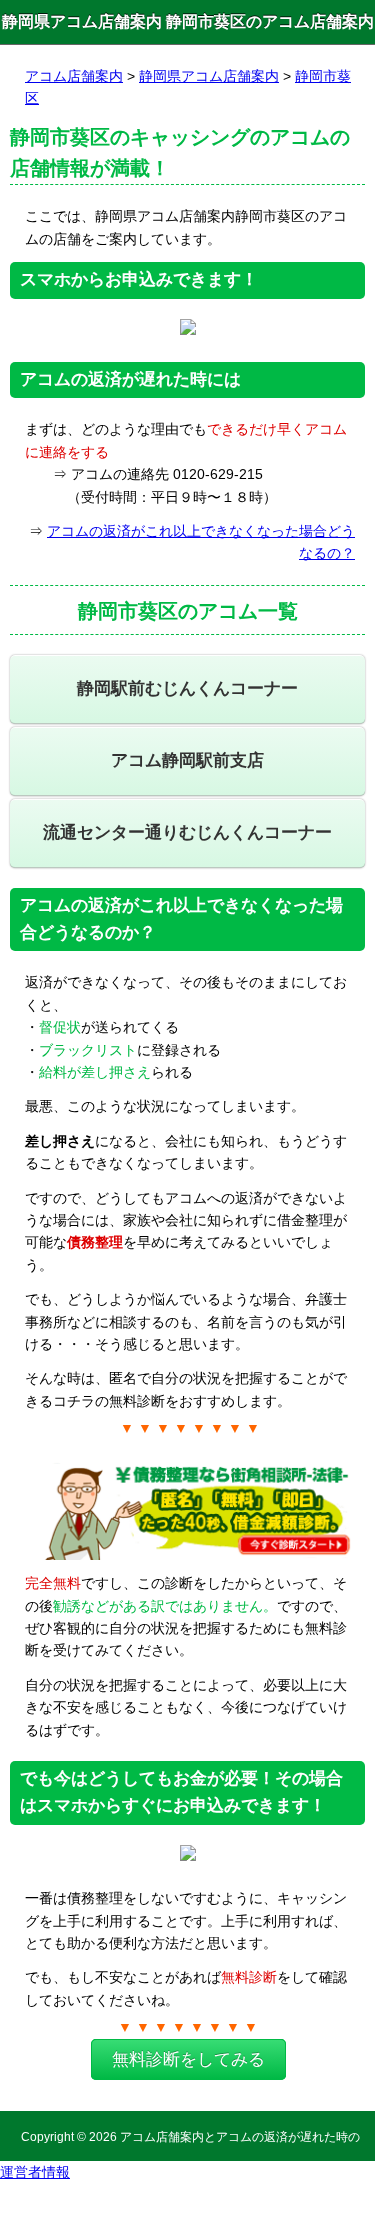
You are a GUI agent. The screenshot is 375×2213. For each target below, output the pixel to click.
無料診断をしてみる (188, 2059)
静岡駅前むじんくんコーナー (187, 688)
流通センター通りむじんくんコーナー (187, 832)
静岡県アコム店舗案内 (209, 76)
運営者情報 (35, 2172)
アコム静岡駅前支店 (187, 760)
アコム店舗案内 (74, 76)
